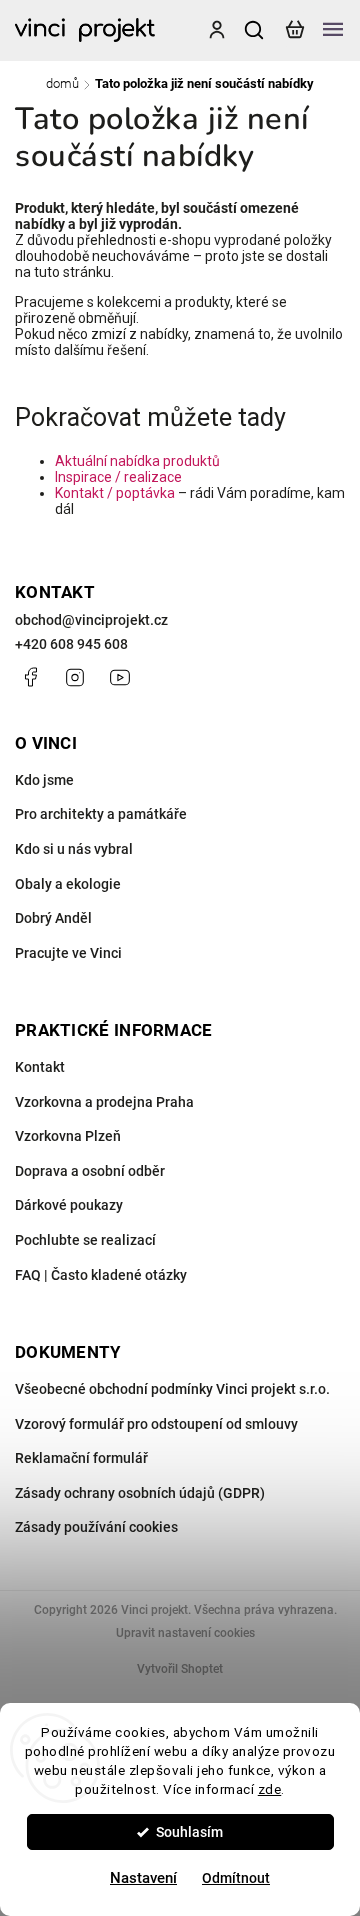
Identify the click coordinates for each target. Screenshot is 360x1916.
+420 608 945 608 (71, 644)
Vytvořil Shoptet (180, 1669)
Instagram (75, 677)
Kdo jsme (44, 780)
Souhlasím (189, 1832)
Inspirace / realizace (118, 477)
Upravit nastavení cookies (185, 1633)
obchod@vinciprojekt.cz (91, 620)
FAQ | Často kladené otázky (101, 1275)
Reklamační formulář (81, 1458)
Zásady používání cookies (96, 1527)
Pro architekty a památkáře (101, 814)
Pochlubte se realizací (85, 1240)
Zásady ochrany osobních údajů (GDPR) (140, 1493)
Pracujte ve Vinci (68, 953)
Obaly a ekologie (68, 884)
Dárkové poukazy (69, 1205)
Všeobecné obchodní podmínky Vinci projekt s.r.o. (172, 1389)
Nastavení (143, 1878)
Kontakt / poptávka (115, 493)
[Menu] (333, 30)
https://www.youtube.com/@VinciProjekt (120, 677)
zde (270, 1789)
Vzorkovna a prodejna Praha (104, 1102)
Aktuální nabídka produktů (137, 461)
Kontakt (40, 1067)
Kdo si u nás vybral (74, 849)
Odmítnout (236, 1878)
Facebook (30, 677)
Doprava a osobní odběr (90, 1171)
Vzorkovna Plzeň (68, 1136)
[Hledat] (255, 30)
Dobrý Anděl (53, 918)
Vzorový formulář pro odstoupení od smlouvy (156, 1424)
